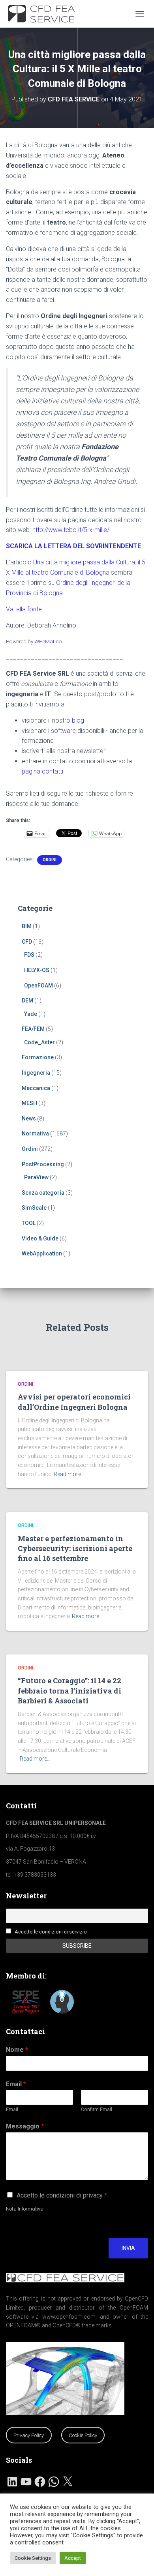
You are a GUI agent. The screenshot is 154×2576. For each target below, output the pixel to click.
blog (78, 720)
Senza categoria (43, 1193)
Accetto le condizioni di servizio (51, 1932)
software (63, 731)
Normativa (35, 1133)
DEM (27, 1000)
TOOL (29, 1223)
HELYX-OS (37, 970)
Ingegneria (36, 1073)
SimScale (34, 1208)
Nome (17, 2050)
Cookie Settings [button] (33, 2558)
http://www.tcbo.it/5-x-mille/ (71, 530)
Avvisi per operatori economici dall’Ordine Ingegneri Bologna (74, 1402)
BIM (27, 926)
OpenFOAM (38, 985)
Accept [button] (73, 2558)
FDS (29, 955)
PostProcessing (43, 1164)
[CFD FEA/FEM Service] (46, 14)
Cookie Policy (83, 2435)
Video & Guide (40, 1238)
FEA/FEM (33, 1029)
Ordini (50, 860)
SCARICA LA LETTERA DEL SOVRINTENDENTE (73, 546)
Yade (31, 1014)
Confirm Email (97, 2109)
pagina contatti (42, 771)
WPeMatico (48, 641)
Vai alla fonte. (25, 609)
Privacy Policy (29, 2435)
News (29, 1118)
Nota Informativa (25, 2209)
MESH (29, 1103)
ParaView (36, 1177)
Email (16, 2084)
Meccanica (36, 1088)
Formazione (38, 1057)
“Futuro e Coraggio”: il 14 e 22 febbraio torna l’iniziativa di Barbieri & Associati (69, 1690)
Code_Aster (39, 1042)
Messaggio (25, 2126)
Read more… (69, 1474)
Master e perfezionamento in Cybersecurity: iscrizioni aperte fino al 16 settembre (75, 1548)
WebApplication (42, 1253)
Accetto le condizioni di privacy (62, 2195)
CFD (27, 942)
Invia (128, 2248)
